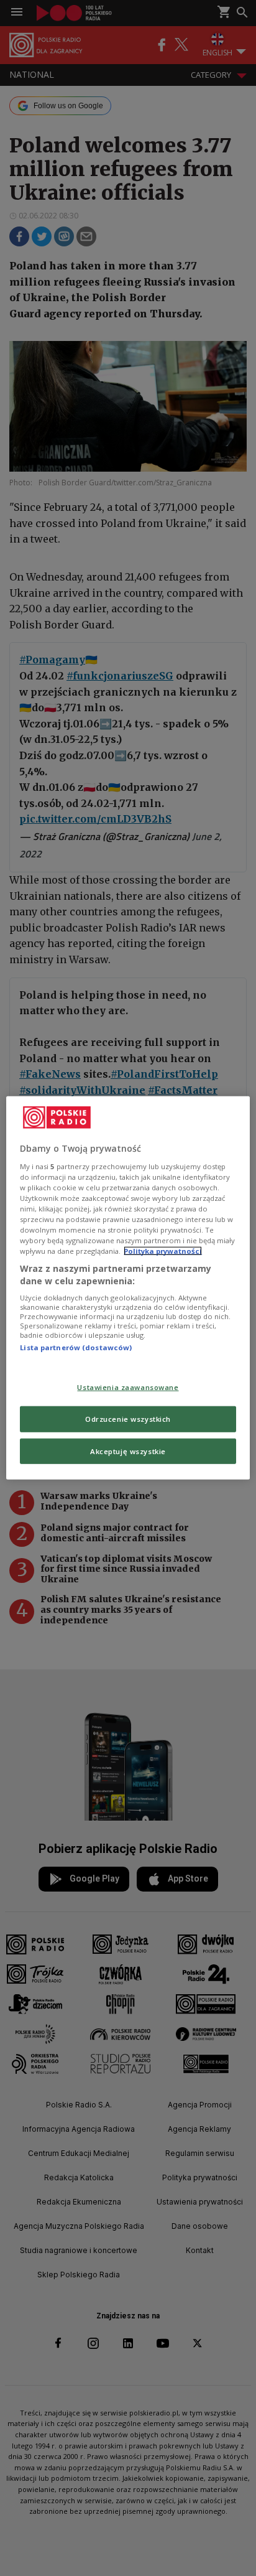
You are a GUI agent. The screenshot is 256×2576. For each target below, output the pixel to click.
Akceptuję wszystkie (128, 1451)
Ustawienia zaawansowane (128, 1387)
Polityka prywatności (163, 1251)
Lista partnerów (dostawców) (76, 1347)
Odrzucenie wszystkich (128, 1418)
